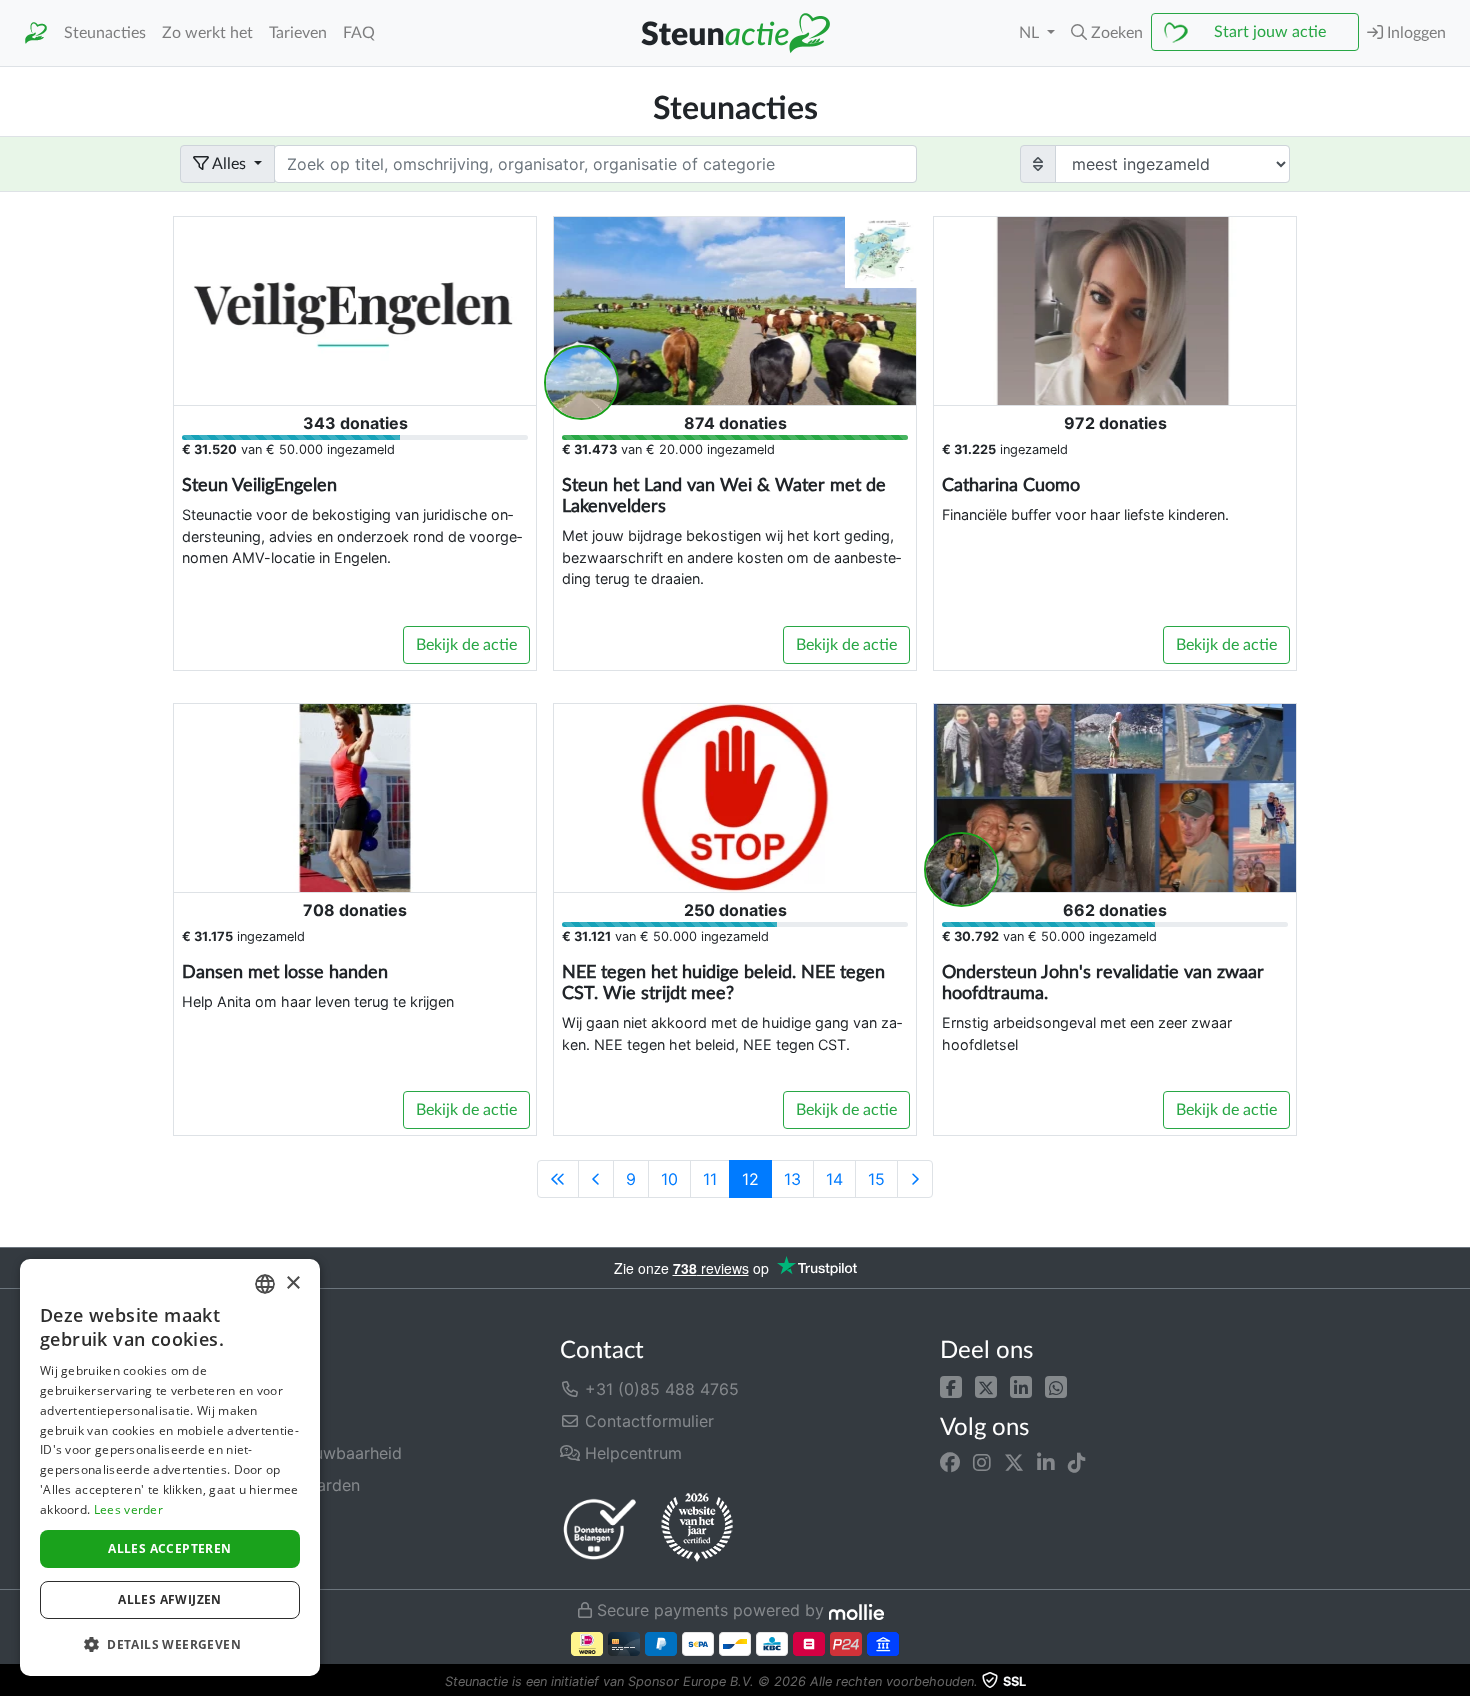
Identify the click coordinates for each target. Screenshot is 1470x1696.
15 (876, 1179)
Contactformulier (647, 1421)
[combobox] (265, 1284)
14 (834, 1179)
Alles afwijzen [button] (170, 1599)
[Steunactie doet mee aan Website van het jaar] (697, 1528)
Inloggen (1414, 33)
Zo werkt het (207, 33)
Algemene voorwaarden (270, 1485)
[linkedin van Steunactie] (1046, 1463)
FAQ (359, 33)
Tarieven (298, 33)
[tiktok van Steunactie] (1077, 1463)
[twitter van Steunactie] (1014, 1463)
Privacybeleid (231, 1517)
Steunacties (105, 33)
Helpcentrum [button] (631, 1453)
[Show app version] (1456, 1682)
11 (710, 1179)
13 (792, 1179)
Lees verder (128, 1509)
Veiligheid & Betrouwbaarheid (291, 1453)
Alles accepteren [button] (169, 1548)
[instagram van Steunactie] (982, 1463)
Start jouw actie (1270, 32)
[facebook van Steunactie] (950, 1463)
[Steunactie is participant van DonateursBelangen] (600, 1528)
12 (750, 1179)
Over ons (214, 1389)
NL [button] (1031, 33)
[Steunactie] (36, 33)
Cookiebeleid (230, 1549)
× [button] (292, 1283)
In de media (224, 1421)
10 (669, 1179)
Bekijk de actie (466, 645)
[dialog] (170, 1467)
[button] (951, 1385)
